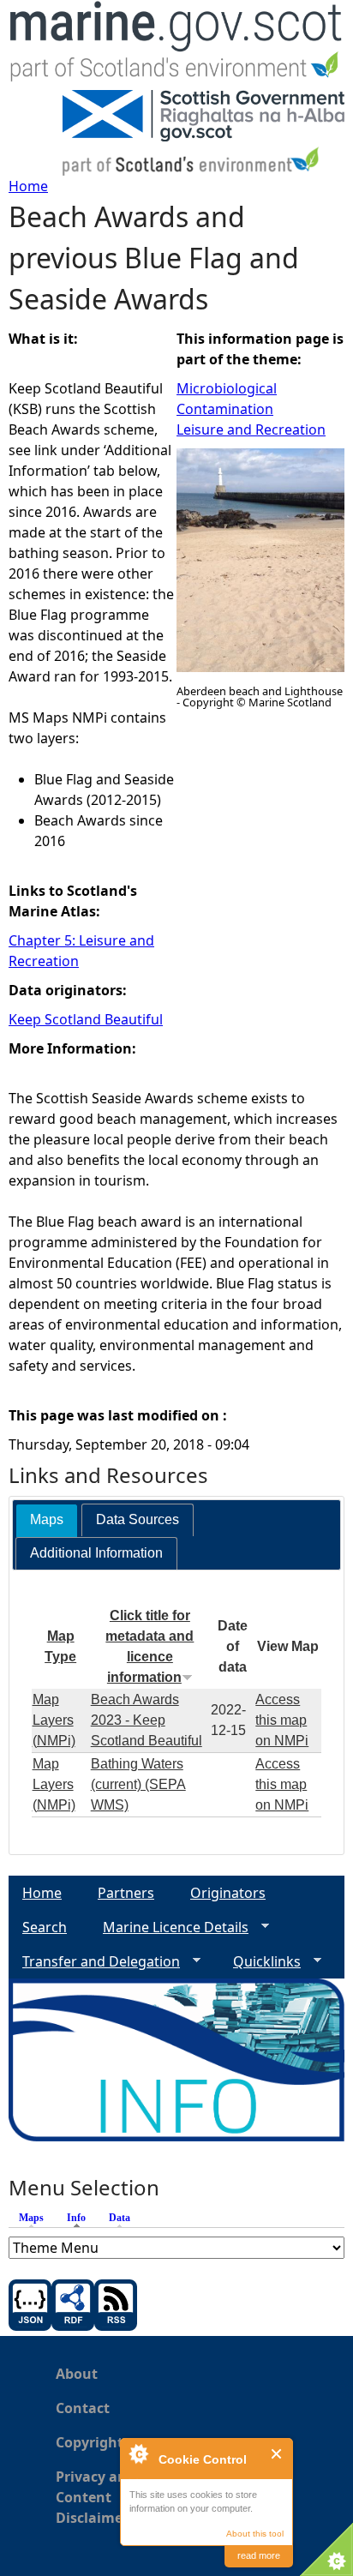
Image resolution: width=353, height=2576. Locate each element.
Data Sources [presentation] (138, 1519)
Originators (228, 1893)
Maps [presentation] (47, 1519)
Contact (83, 2408)
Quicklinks (260, 1962)
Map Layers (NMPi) (54, 1720)
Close (277, 2454)
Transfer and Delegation (94, 1962)
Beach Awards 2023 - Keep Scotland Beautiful (147, 1720)
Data (120, 2218)
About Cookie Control (138, 2453)
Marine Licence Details (169, 1927)
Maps (31, 2218)
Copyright (90, 2442)
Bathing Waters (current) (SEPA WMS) (138, 1784)
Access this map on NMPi (282, 1720)
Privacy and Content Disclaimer (96, 2497)
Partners (126, 1893)
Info (81, 2218)
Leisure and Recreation (251, 429)
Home (28, 186)
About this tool (255, 2534)
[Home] (176, 45)
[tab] (47, 1520)
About (77, 2374)
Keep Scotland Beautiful (86, 1019)
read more (259, 2555)
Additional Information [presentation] (96, 1553)
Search (45, 1927)
